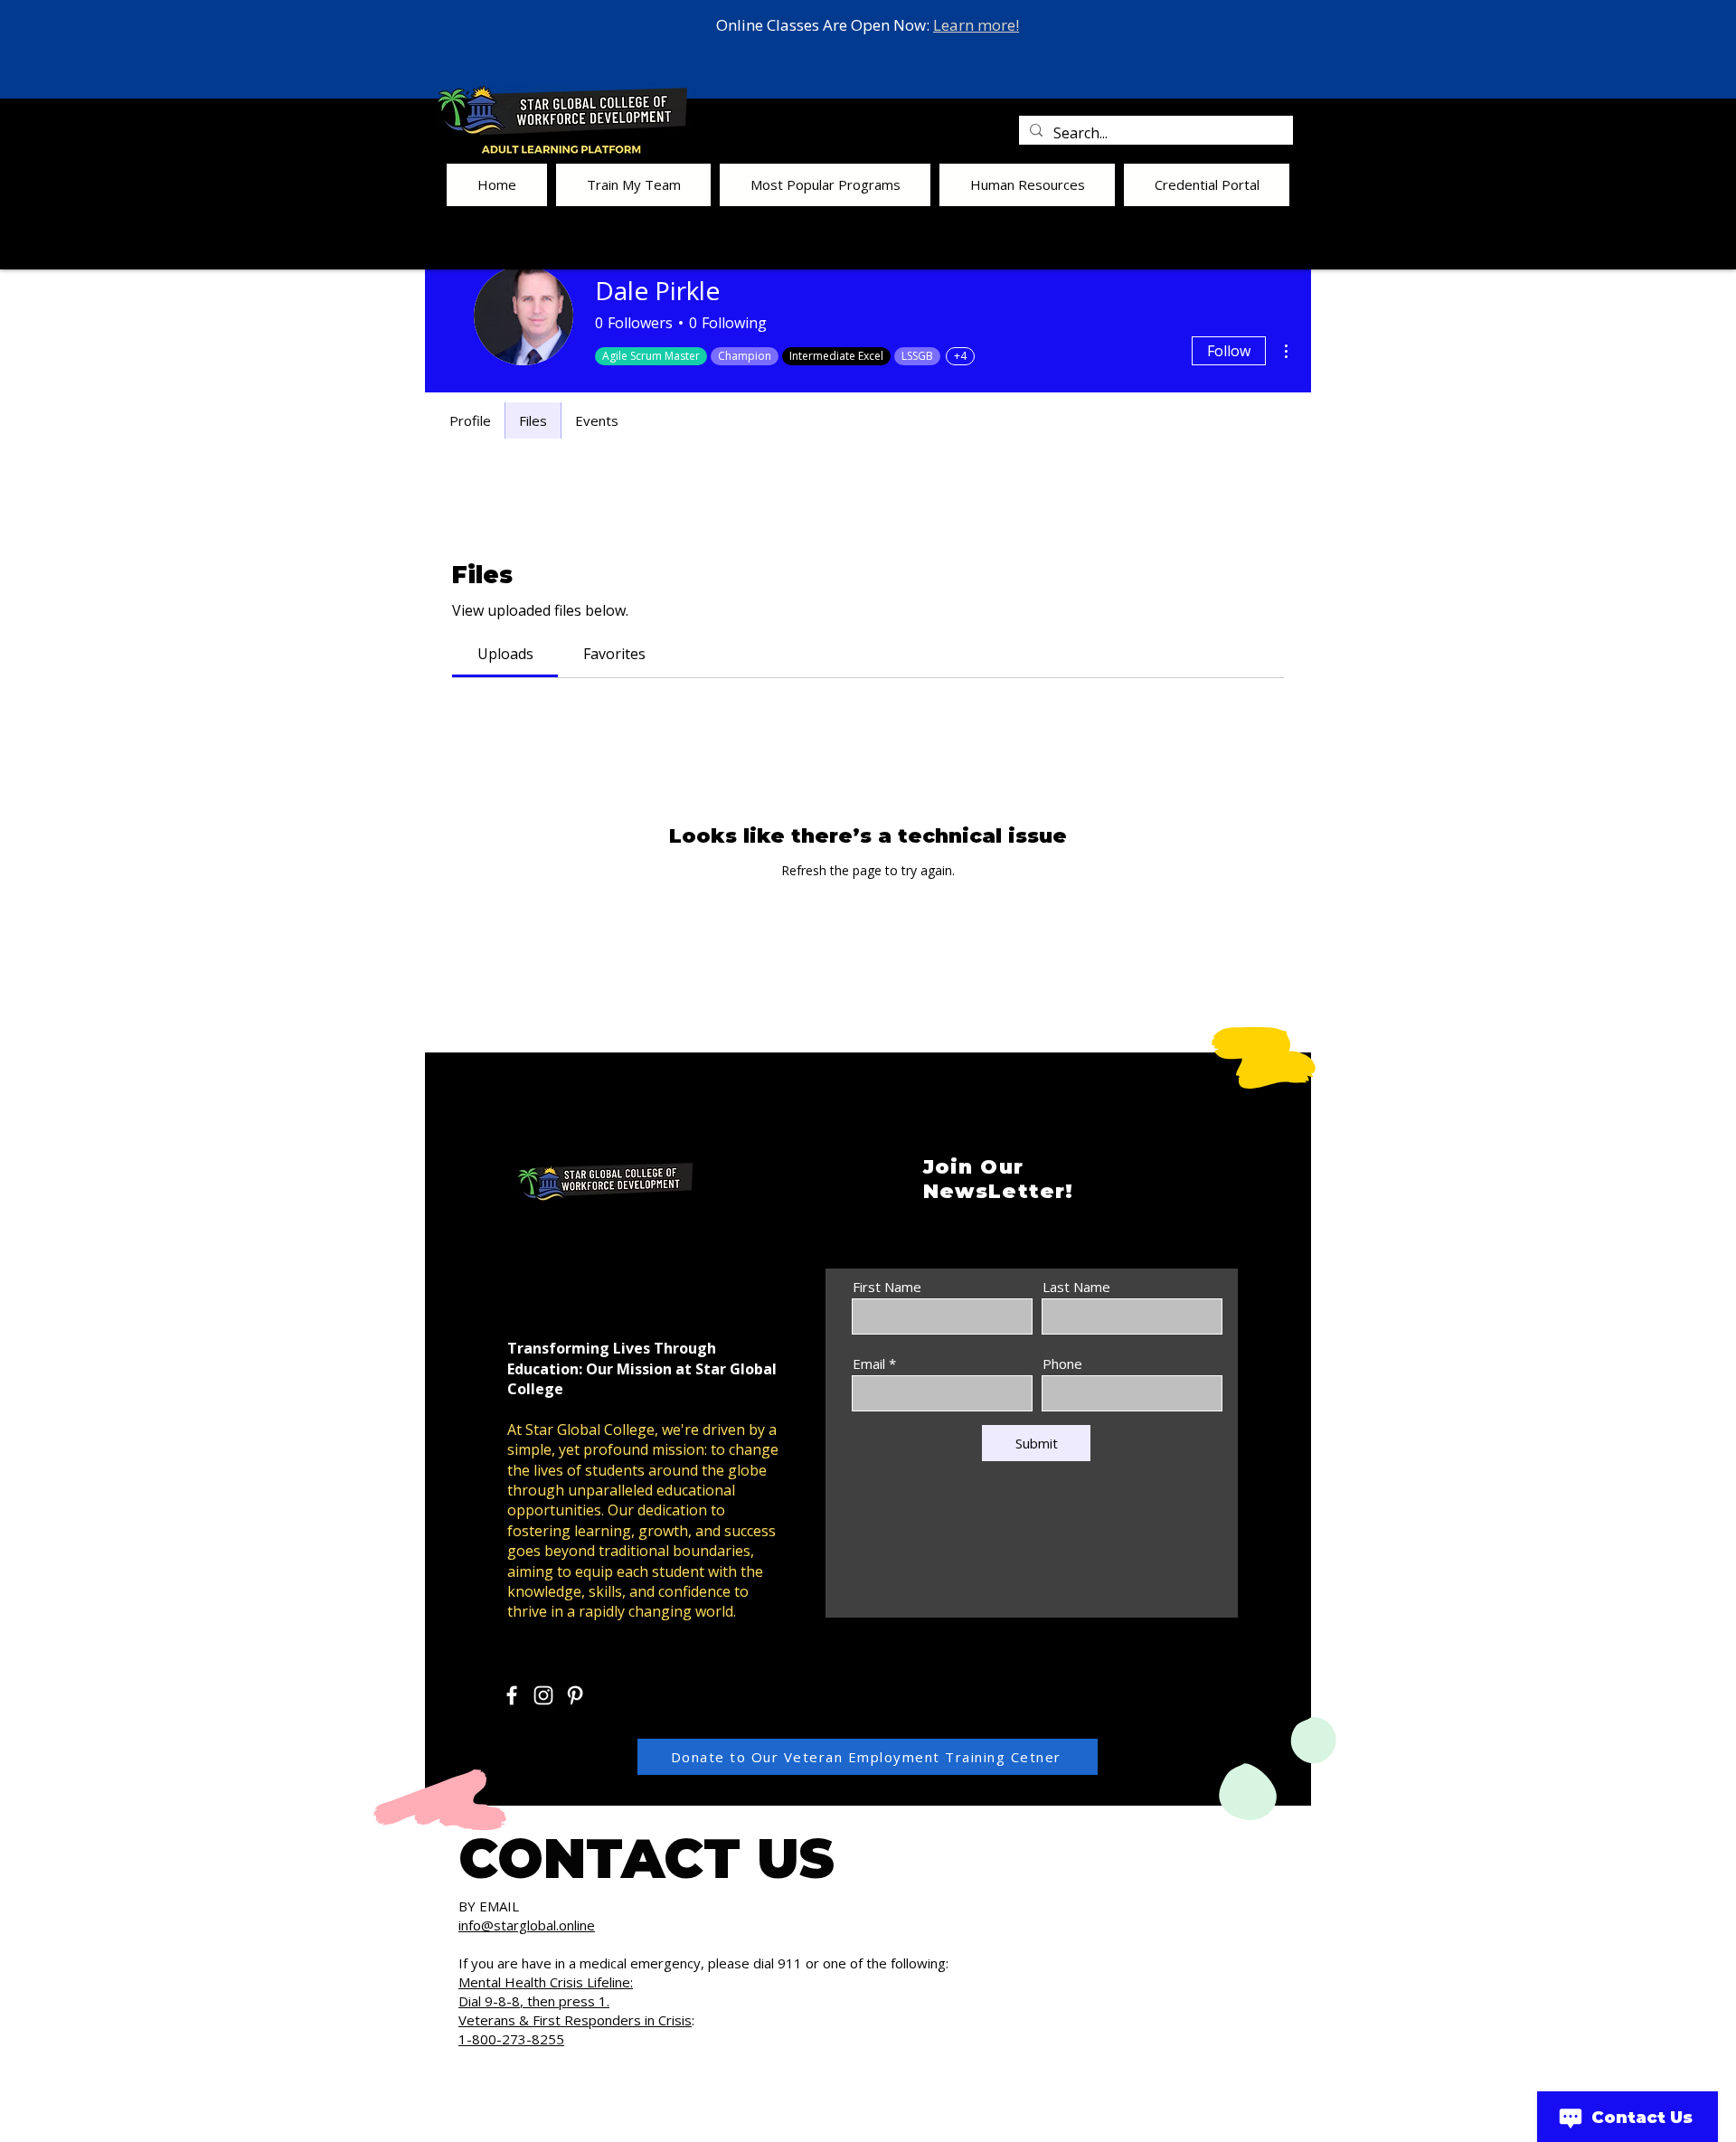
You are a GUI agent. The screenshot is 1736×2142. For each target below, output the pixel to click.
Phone (1062, 1364)
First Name (887, 1287)
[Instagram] (543, 1695)
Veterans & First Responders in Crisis (575, 2020)
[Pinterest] (575, 1695)
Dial (472, 2001)
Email (869, 1364)
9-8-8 (502, 2001)
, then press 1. (565, 2001)
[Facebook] (512, 1695)
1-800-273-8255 (511, 2039)
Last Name (1076, 1287)
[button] (633, 185)
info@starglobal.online (527, 1925)
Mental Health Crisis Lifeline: (546, 1982)
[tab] (505, 654)
